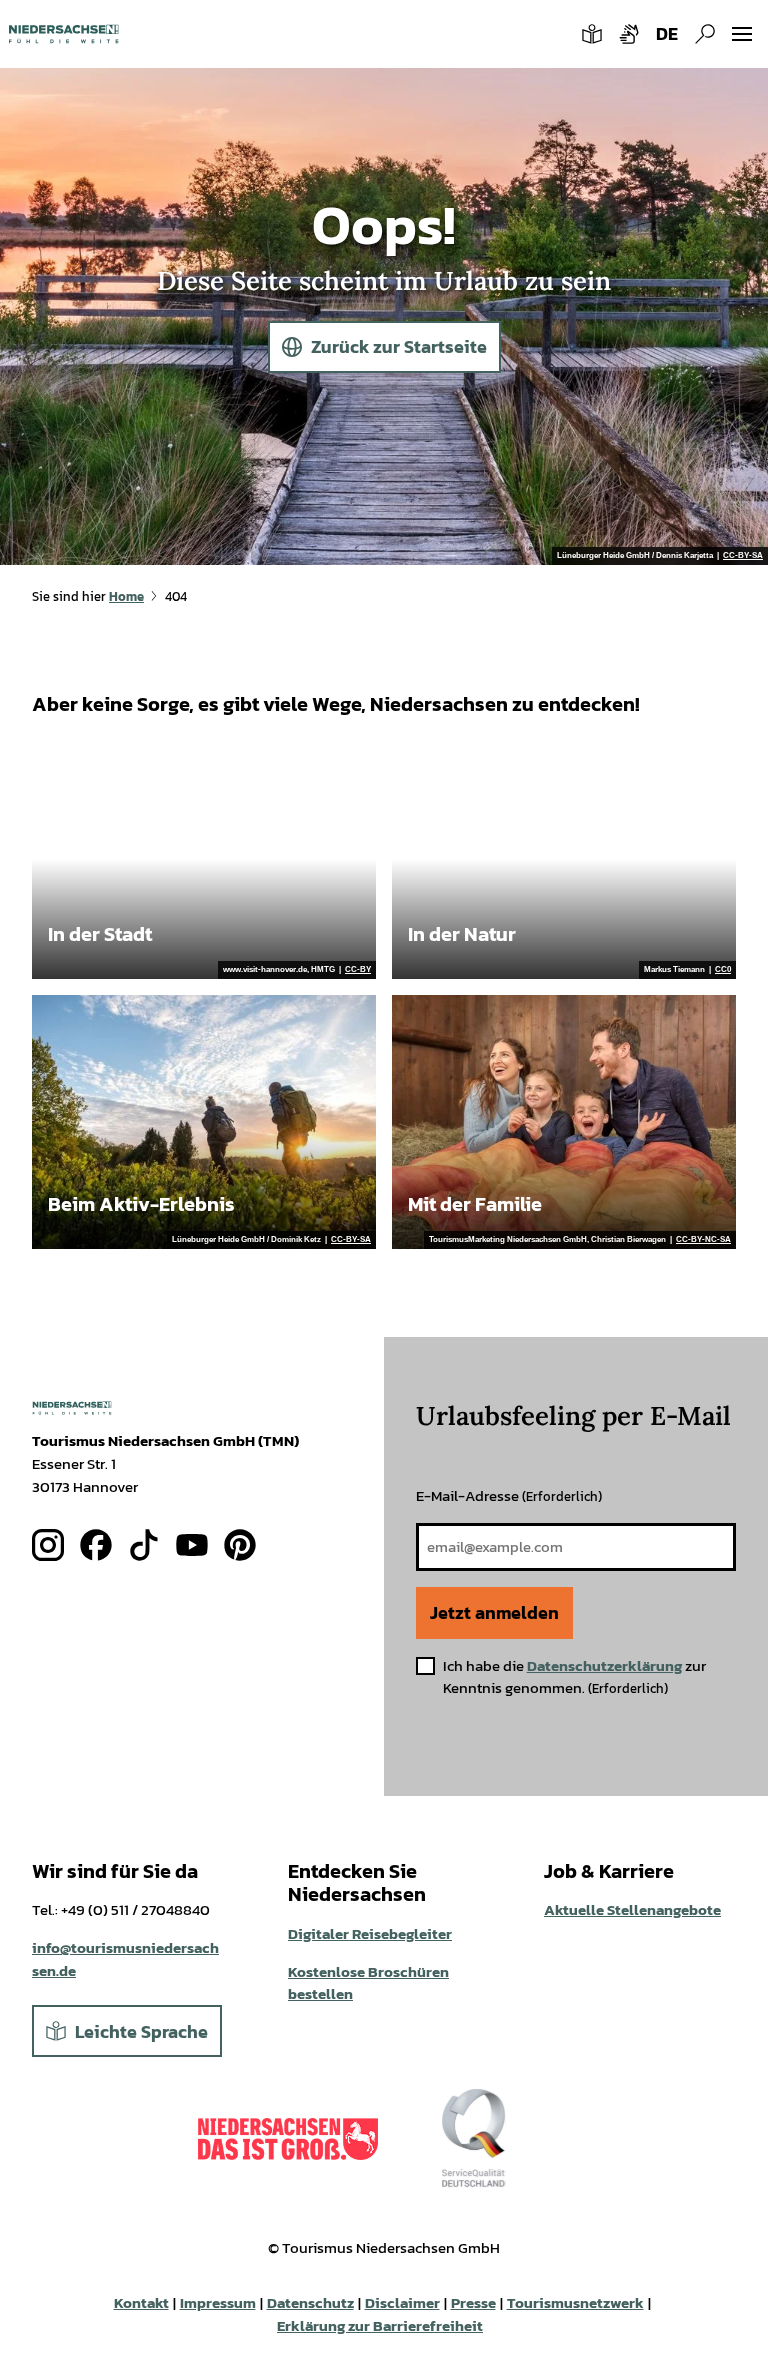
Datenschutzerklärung (604, 1665)
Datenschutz (310, 2303)
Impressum (218, 2303)
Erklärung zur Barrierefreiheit (380, 2326)
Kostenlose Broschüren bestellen (368, 1983)
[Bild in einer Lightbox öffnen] (72, 1408)
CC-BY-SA (743, 556)
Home (126, 596)
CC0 (723, 970)
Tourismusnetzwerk (575, 2303)
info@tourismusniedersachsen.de (125, 1959)
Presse (473, 2303)
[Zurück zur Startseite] (63, 34)
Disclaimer (402, 2303)
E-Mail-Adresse (509, 1495)
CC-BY (358, 970)
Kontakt (141, 2303)
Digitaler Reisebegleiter (370, 1933)
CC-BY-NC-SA (703, 1240)
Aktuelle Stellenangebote (632, 1909)
